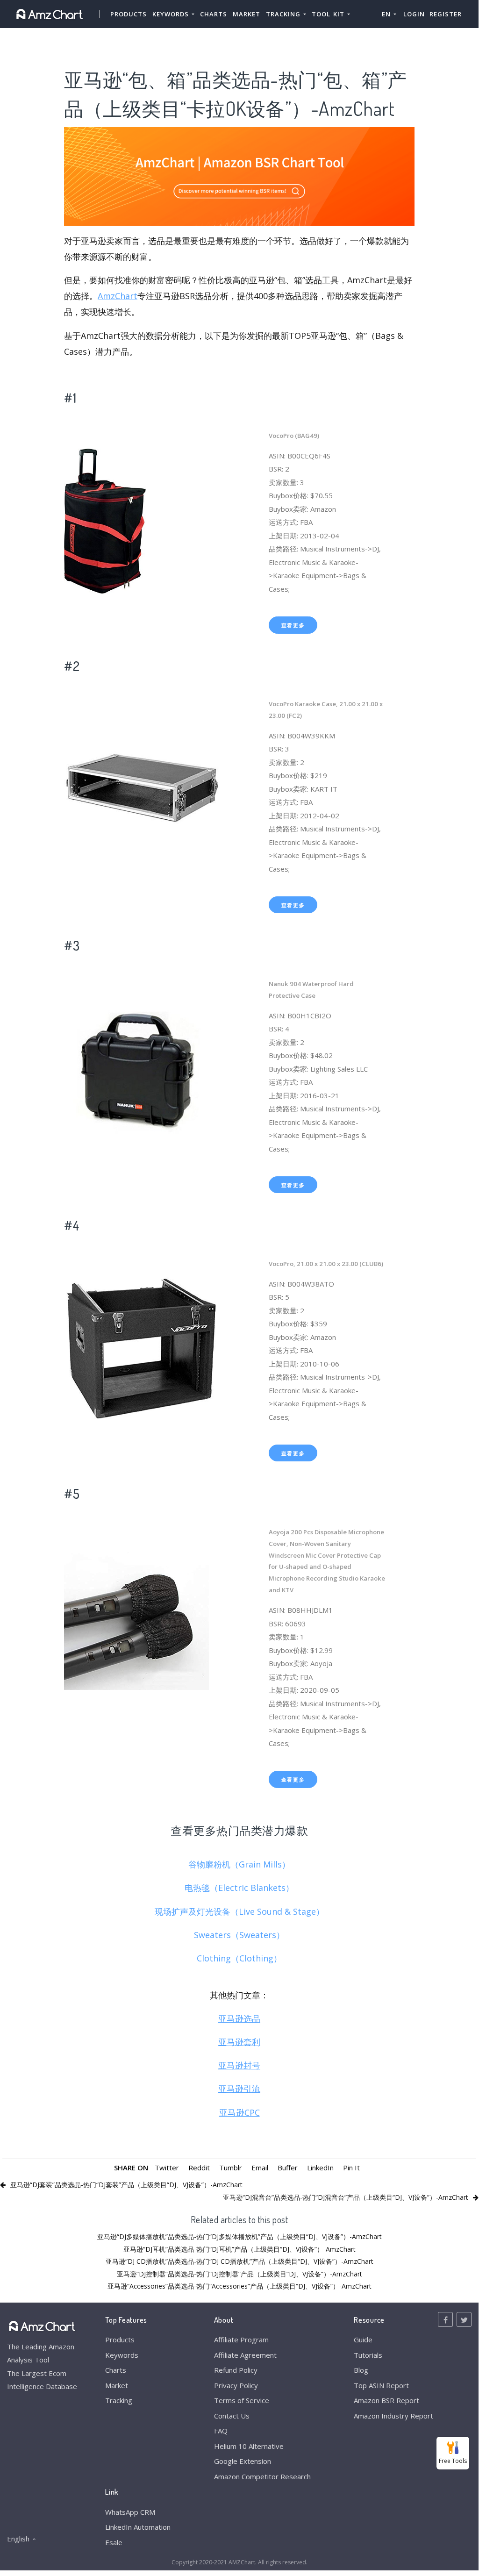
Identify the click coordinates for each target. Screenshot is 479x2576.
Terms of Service (242, 2400)
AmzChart (118, 296)
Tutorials (368, 2355)
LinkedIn (320, 2168)
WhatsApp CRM (130, 2512)
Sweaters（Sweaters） (239, 1935)
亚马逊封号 (239, 2065)
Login (414, 14)
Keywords (122, 2355)
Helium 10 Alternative (249, 2446)
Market (247, 14)
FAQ (221, 2431)
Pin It (351, 2168)
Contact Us (232, 2416)
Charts (214, 14)
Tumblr (231, 2168)
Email (260, 2168)
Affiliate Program (241, 2340)
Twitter (167, 2168)
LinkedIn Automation (138, 2527)
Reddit (199, 2168)
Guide (363, 2340)
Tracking (119, 2400)
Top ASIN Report (381, 2385)
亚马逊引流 (239, 2089)
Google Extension (243, 2461)
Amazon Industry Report (393, 2416)
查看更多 (293, 625)
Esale (114, 2542)
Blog (361, 2370)
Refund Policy (236, 2370)
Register (446, 14)
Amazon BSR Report (386, 2400)
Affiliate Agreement (245, 2355)
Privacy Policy (236, 2385)
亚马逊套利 (239, 2042)
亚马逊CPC (239, 2112)
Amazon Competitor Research (262, 2476)
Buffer (288, 2168)
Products (129, 14)
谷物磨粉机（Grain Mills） (239, 1864)
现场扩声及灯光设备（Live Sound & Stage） (239, 1911)
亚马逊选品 (239, 2018)
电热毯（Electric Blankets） (239, 1888)
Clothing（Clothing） (239, 1958)
